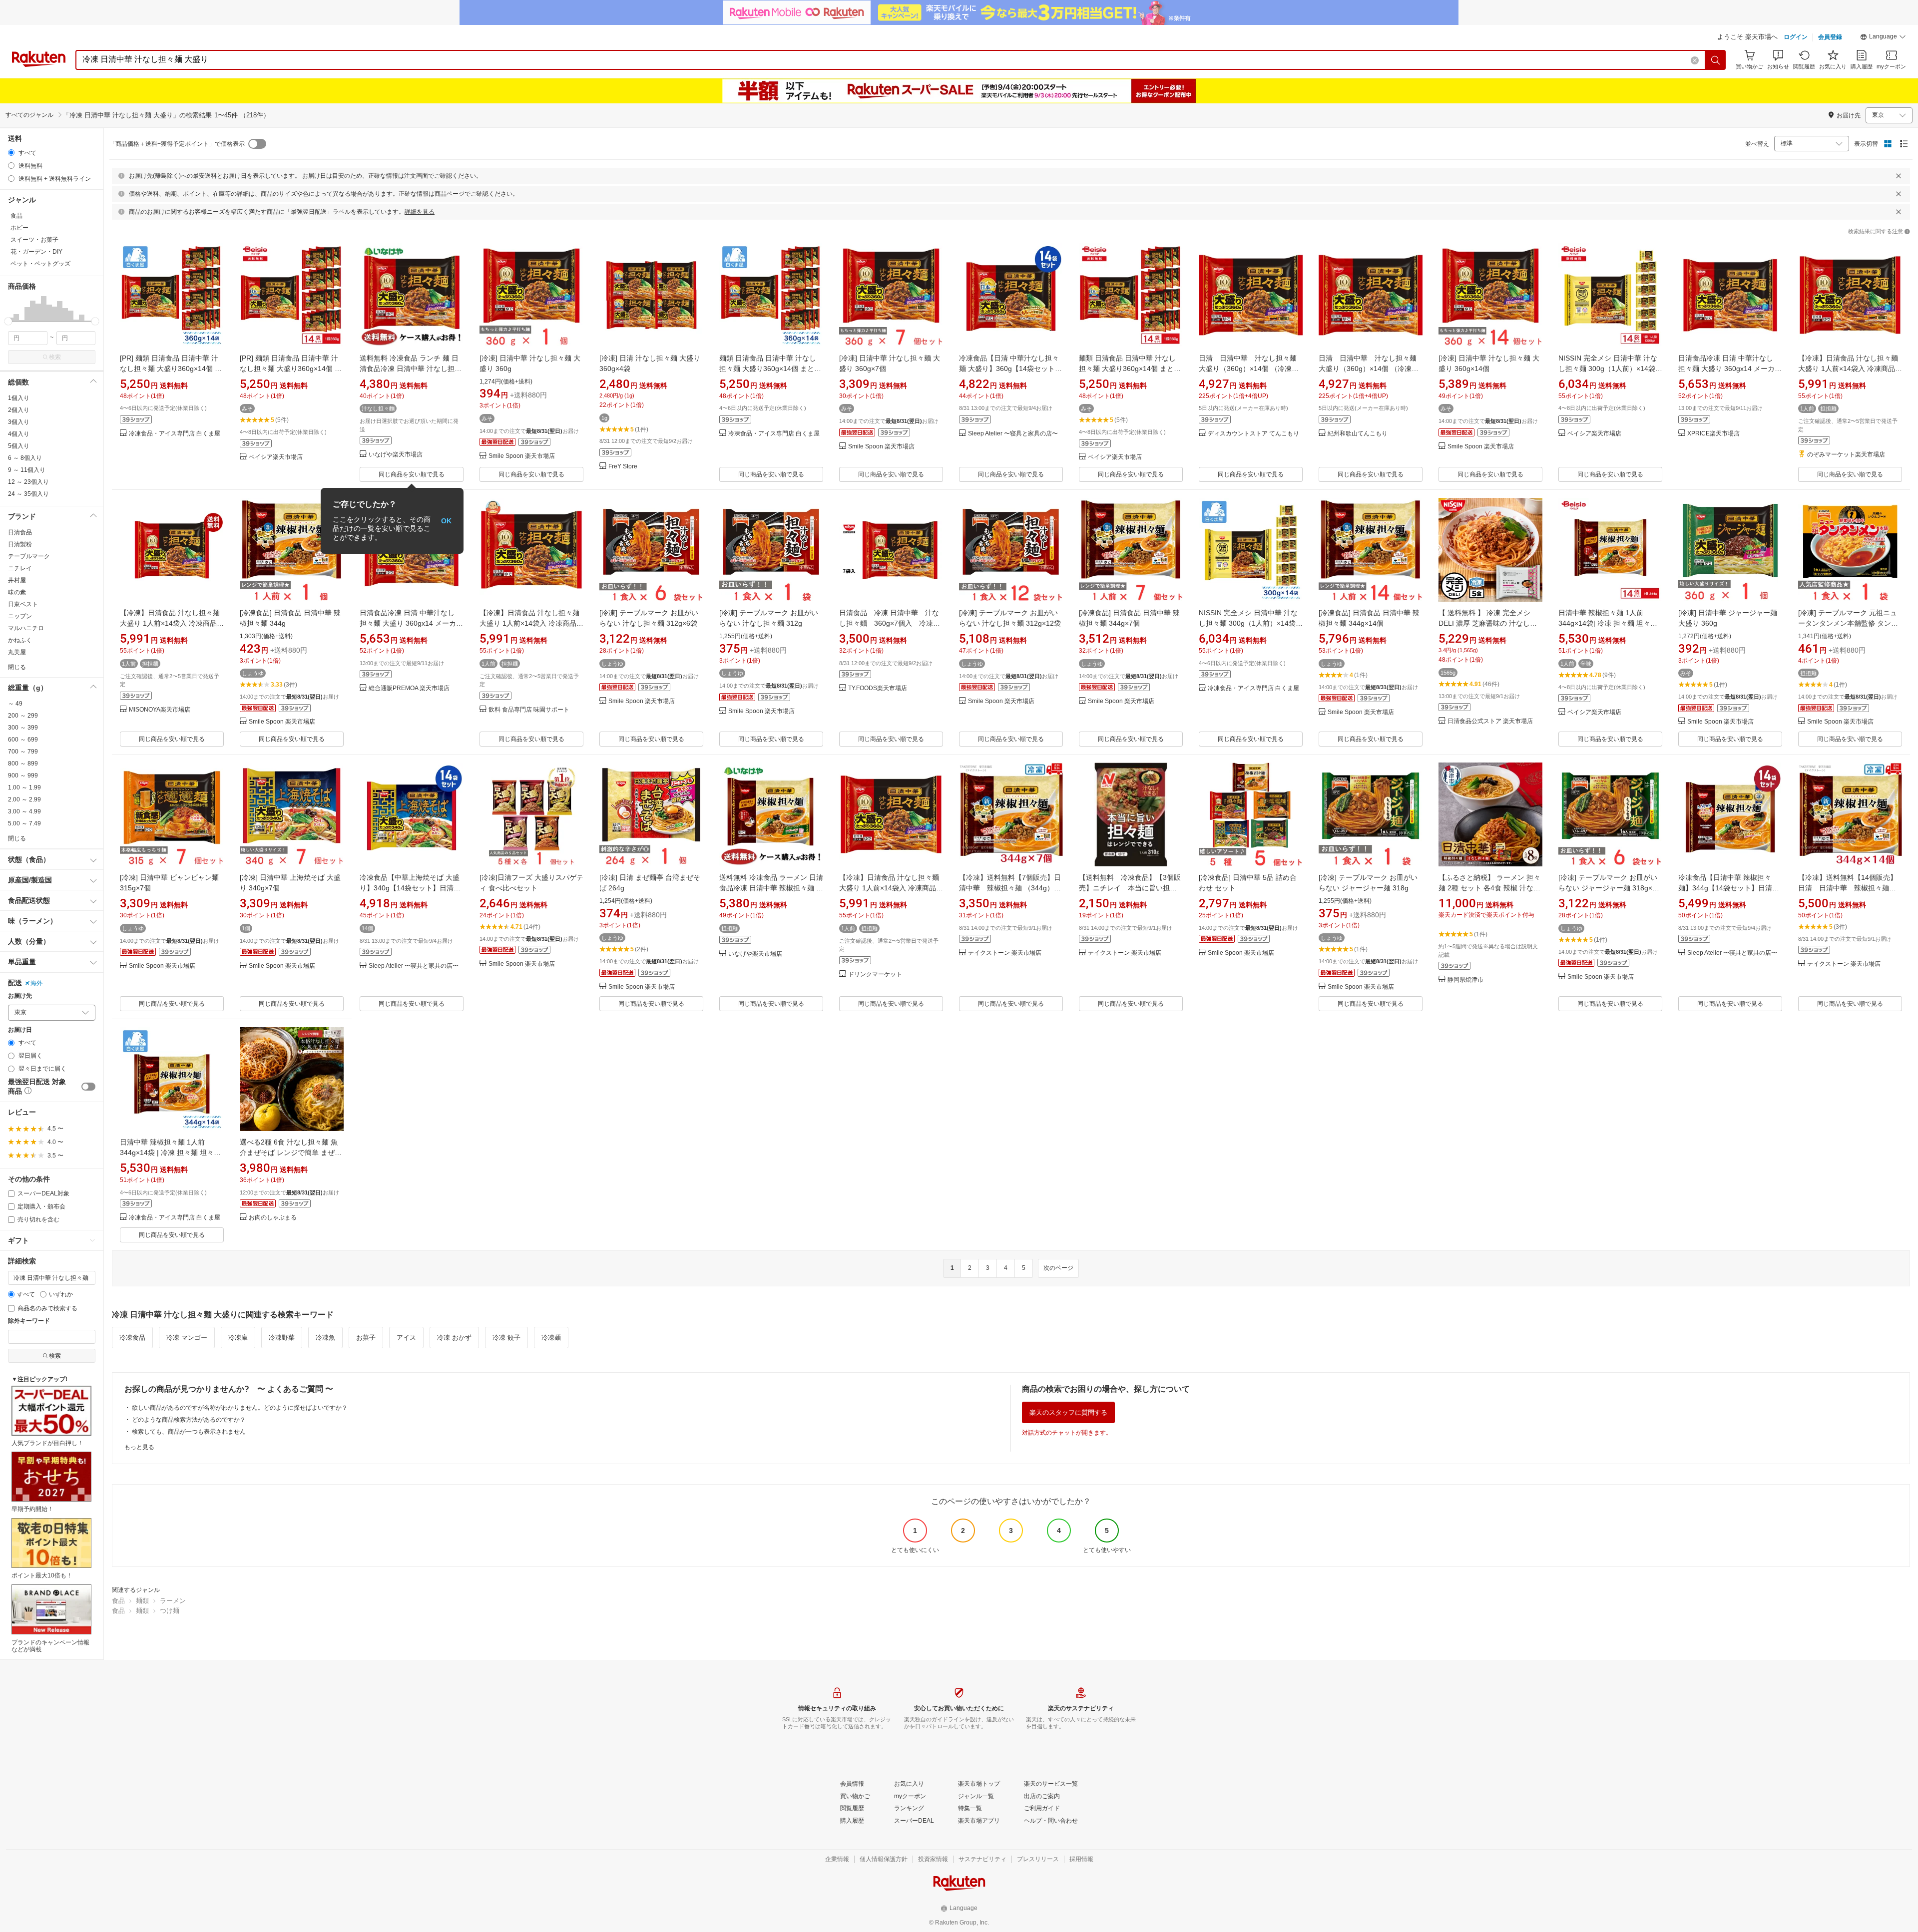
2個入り (19, 410)
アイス (406, 1338)
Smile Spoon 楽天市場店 (522, 456)
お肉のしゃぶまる (273, 1218)
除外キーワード (29, 1321)
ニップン (20, 616)
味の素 (17, 592)
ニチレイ (20, 568)
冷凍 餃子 (506, 1338)
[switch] (88, 1087)
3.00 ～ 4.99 (24, 811)
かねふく (20, 640)
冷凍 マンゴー (187, 1338)
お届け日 (20, 1030)
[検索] (1716, 60)
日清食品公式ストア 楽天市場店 (1490, 721)
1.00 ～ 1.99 (24, 787)
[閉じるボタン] (1899, 176)
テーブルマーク (29, 556)
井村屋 (17, 580)
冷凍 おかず (454, 1338)
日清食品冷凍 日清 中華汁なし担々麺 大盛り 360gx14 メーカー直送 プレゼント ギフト (411, 623)
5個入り (19, 446)
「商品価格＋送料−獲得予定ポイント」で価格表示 (177, 144)
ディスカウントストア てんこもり (1253, 434)
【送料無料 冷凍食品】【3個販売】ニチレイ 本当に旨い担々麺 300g (1130, 888)
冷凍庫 (238, 1338)
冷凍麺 (551, 1338)
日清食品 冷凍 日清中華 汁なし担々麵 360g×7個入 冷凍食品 (890, 623)
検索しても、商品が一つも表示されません (189, 1432)
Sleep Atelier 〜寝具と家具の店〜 (1013, 434)
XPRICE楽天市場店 (1713, 434)
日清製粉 (20, 544)
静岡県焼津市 (1465, 980)
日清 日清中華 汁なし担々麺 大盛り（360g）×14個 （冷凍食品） (1249, 369)
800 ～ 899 (23, 764)
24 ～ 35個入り (28, 494)
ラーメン (173, 1601)
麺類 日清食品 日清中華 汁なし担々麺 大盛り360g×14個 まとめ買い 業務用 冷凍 (1130, 369)
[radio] (11, 153)
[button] (1883, 38)
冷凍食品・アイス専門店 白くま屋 (175, 434)
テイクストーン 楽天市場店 (1005, 953)
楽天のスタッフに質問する (1068, 1412)
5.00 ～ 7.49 (24, 823)
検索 (55, 357)
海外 (36, 983)
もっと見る (139, 1447)
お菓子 (366, 1338)
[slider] (8, 321)
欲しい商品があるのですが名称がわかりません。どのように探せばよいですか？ (240, 1408)
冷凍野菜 (282, 1338)
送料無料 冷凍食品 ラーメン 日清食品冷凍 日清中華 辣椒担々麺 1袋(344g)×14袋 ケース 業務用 (771, 888)
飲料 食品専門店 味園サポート (529, 710)
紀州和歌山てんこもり (1358, 434)
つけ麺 (170, 1611)
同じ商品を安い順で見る (412, 474)
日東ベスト (23, 604)
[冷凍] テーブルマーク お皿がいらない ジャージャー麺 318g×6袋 (1608, 888)
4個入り (19, 434)
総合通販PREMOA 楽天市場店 (409, 688)
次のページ (1058, 1268)
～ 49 (15, 704)
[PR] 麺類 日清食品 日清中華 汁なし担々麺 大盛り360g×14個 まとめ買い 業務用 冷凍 (291, 369)
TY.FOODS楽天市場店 (878, 688)
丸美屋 (17, 652)
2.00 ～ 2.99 (24, 799)
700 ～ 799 (23, 752)
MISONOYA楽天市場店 (160, 710)
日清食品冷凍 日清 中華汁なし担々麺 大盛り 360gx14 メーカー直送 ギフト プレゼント (1730, 369)
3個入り (19, 422)
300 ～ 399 (23, 728)
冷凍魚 (325, 1338)
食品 (118, 1601)
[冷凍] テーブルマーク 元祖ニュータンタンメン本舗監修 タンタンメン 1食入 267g (1848, 623)
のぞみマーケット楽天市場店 (1846, 455)
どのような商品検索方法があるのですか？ (189, 1420)
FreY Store (623, 467)
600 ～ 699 (23, 740)
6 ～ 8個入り (25, 458)
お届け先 (20, 996)
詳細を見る (420, 212)
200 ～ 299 (23, 716)
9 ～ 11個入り (27, 470)
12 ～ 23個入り (28, 482)
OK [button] (446, 521)
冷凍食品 (132, 1338)
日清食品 (20, 532)
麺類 (142, 1601)
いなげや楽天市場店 (396, 455)
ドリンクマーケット (875, 974)
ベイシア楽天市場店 (276, 457)
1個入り (19, 398)
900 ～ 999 (23, 775)
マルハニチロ (26, 628)
